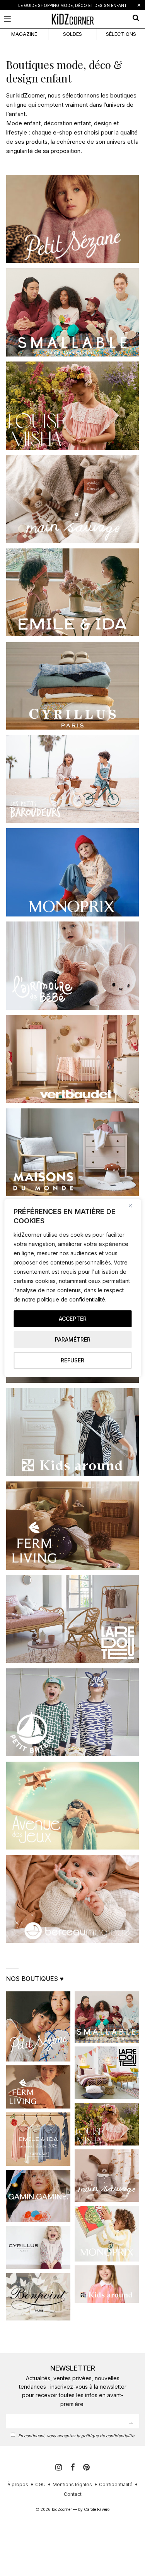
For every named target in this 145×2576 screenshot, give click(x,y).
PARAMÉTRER (73, 1339)
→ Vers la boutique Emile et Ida (72, 603)
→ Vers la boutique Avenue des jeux (72, 1816)
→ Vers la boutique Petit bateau (73, 1723)
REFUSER (72, 1360)
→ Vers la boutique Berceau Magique (72, 1909)
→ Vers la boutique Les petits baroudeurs (72, 789)
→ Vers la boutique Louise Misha (72, 416)
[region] (72, 1288)
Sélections (121, 34)
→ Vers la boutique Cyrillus (73, 696)
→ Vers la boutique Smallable (72, 323)
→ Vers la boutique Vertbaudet (73, 1070)
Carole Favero (97, 2509)
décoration (58, 123)
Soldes (72, 34)
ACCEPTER (73, 1319)
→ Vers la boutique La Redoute (72, 1630)
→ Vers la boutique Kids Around (73, 1443)
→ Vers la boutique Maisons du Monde (73, 1163)
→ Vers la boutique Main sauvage (72, 510)
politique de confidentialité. (72, 1299)
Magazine (24, 34)
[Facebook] (74, 2467)
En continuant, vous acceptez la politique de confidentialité (76, 2436)
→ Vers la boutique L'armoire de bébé (72, 976)
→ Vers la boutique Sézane (73, 230)
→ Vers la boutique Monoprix (72, 883)
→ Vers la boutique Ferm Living (72, 1536)
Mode (14, 123)
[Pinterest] (86, 2467)
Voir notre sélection (72, 209)
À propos (18, 2484)
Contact (73, 2494)
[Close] (133, 1206)
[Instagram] (60, 2467)
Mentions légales (72, 2484)
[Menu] (7, 19)
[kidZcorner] (72, 19)
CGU (40, 2484)
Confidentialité (116, 2484)
